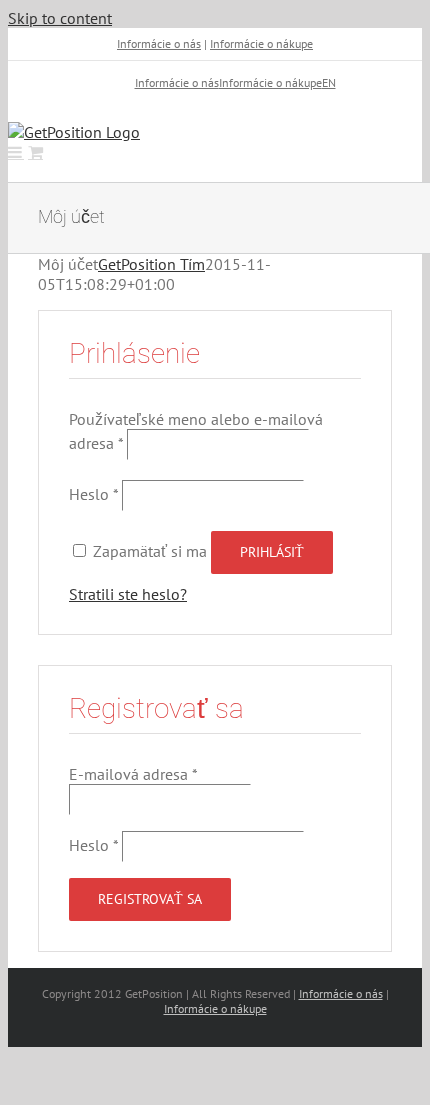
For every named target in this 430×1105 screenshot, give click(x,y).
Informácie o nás (159, 43)
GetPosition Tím (151, 264)
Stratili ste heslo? (128, 594)
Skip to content (60, 18)
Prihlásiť (272, 552)
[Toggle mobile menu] (16, 152)
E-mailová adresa (133, 774)
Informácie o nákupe (261, 43)
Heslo (93, 494)
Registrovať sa (150, 899)
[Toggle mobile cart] (35, 152)
